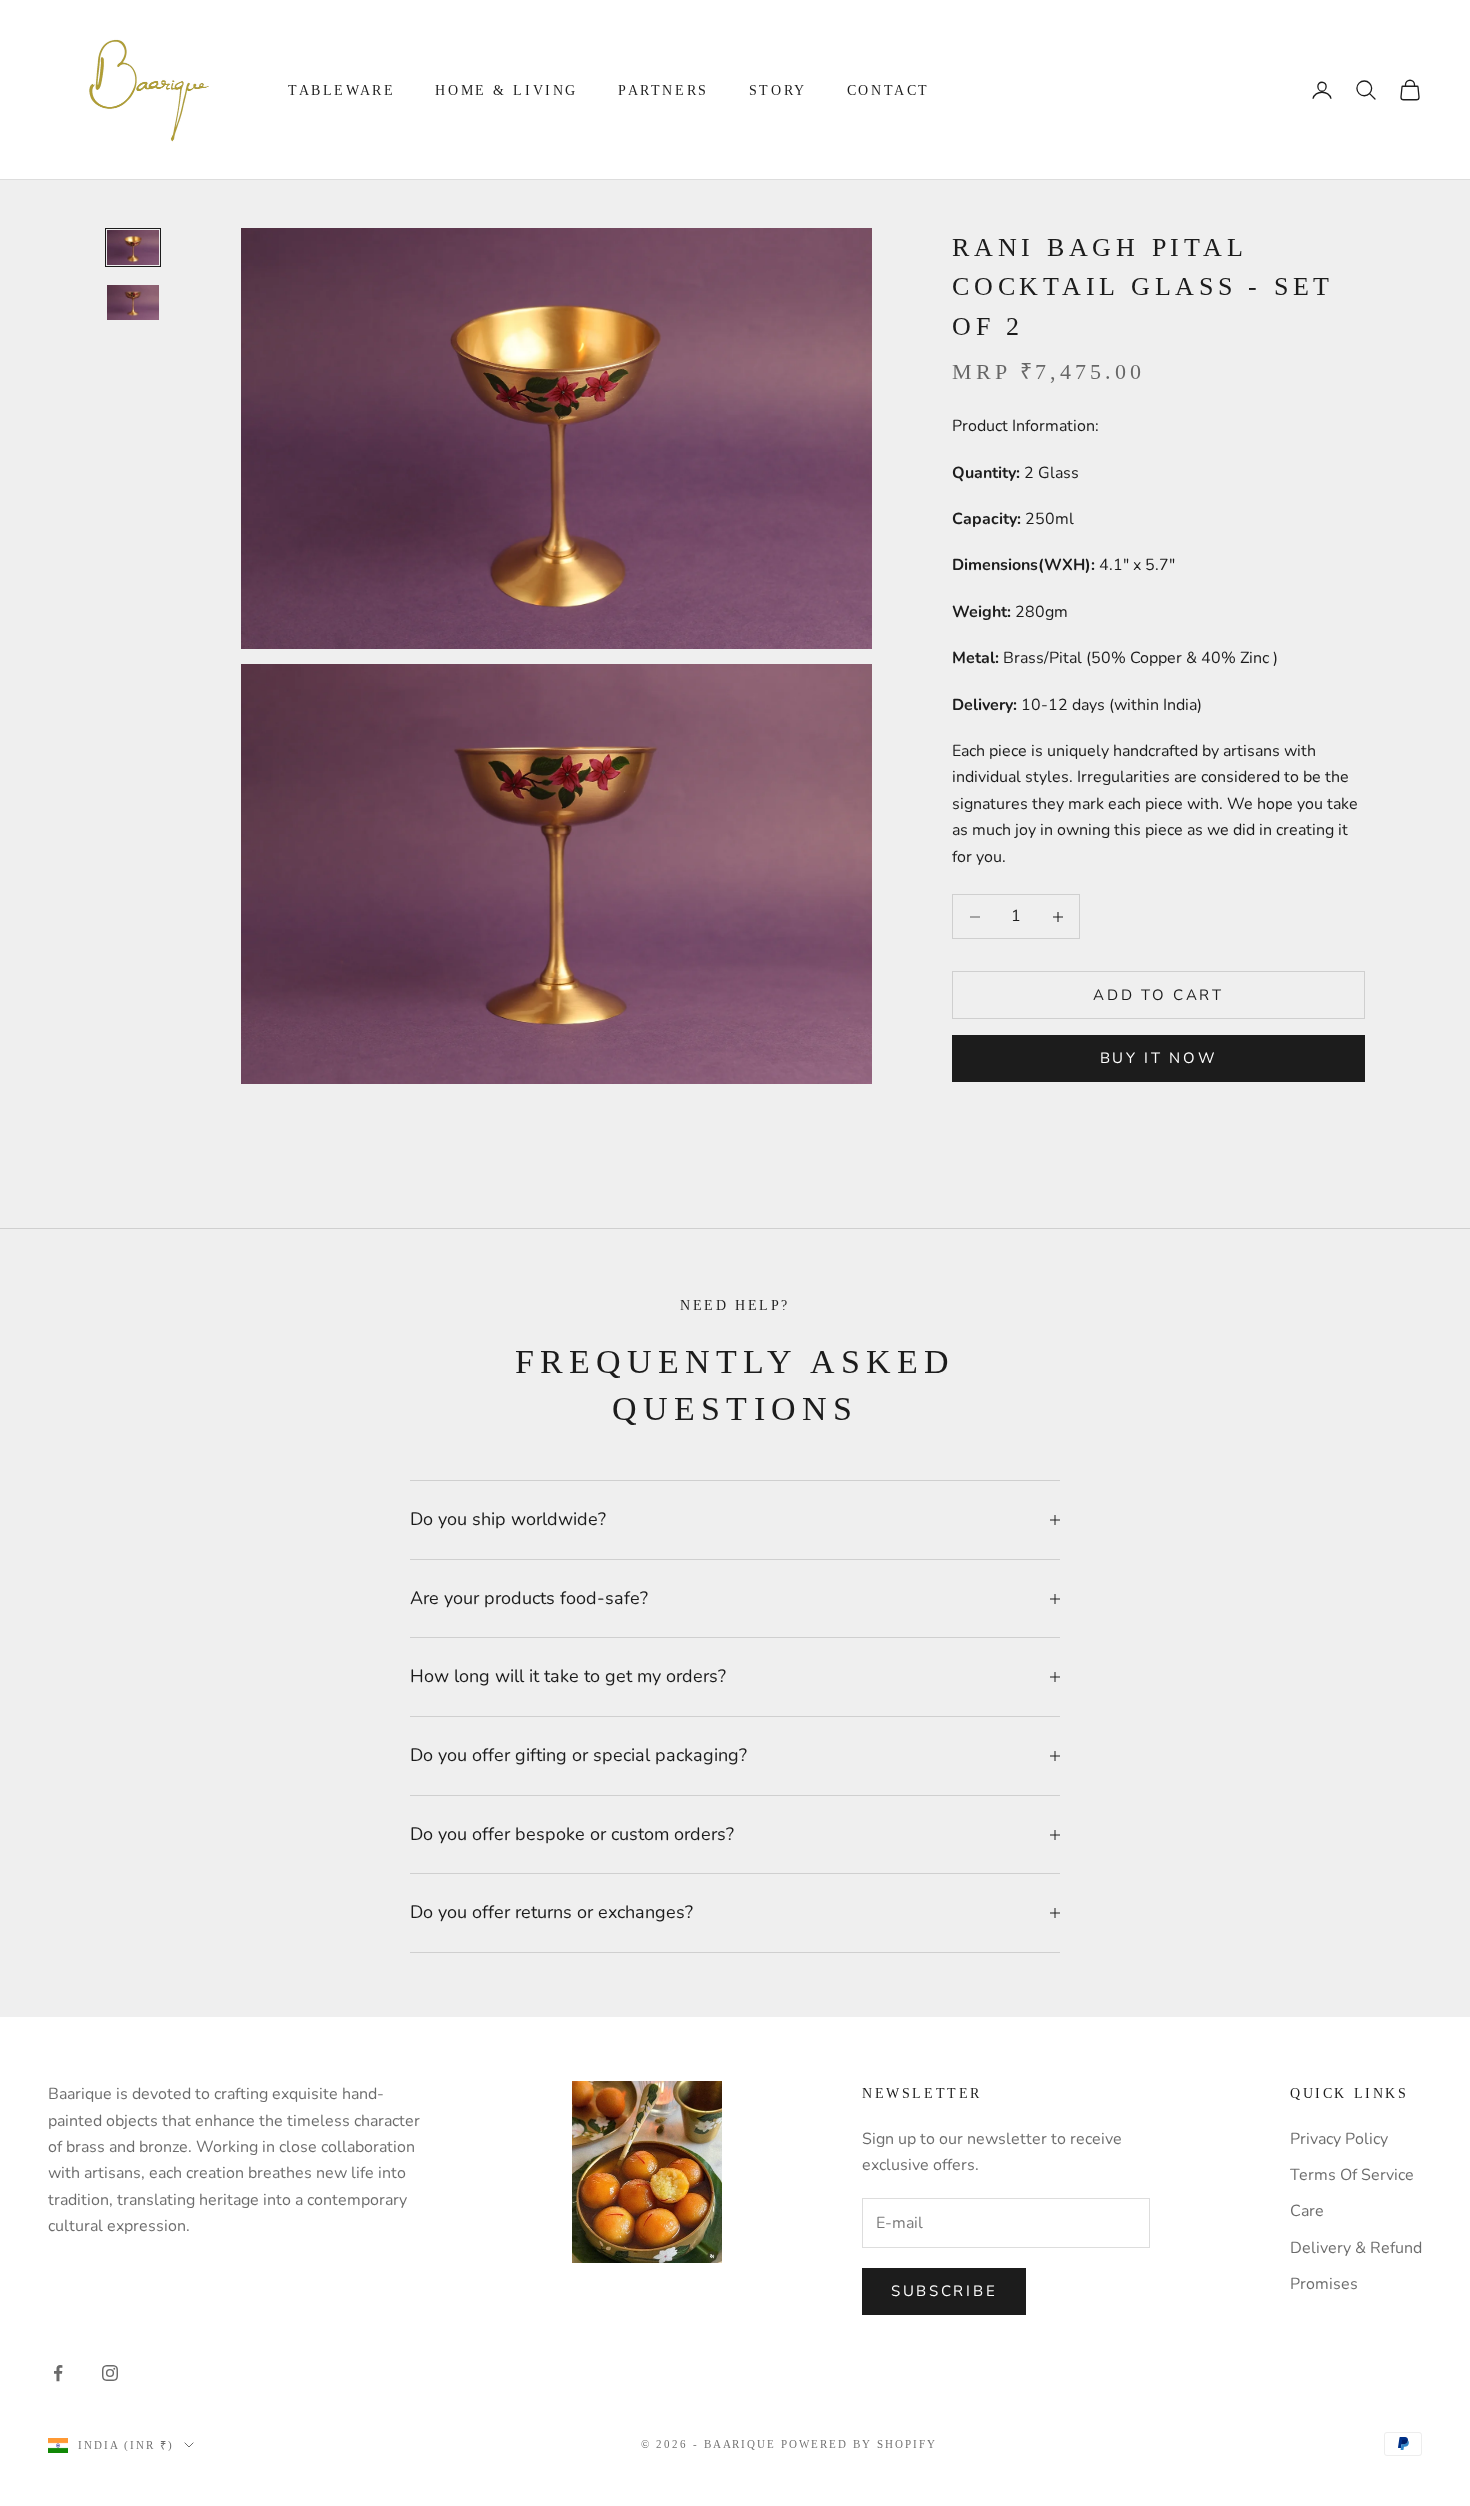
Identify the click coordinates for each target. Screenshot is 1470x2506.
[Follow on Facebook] (58, 2373)
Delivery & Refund (1356, 2248)
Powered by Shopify (859, 2444)
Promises (1324, 2284)
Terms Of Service (1352, 2175)
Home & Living (506, 90)
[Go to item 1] (133, 247)
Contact (888, 90)
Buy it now (1159, 1058)
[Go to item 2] (133, 302)
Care (1307, 2211)
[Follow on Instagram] (110, 2373)
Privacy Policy (1339, 2139)
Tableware (341, 90)
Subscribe (944, 2291)
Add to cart (1158, 995)
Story (778, 90)
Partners (663, 90)
